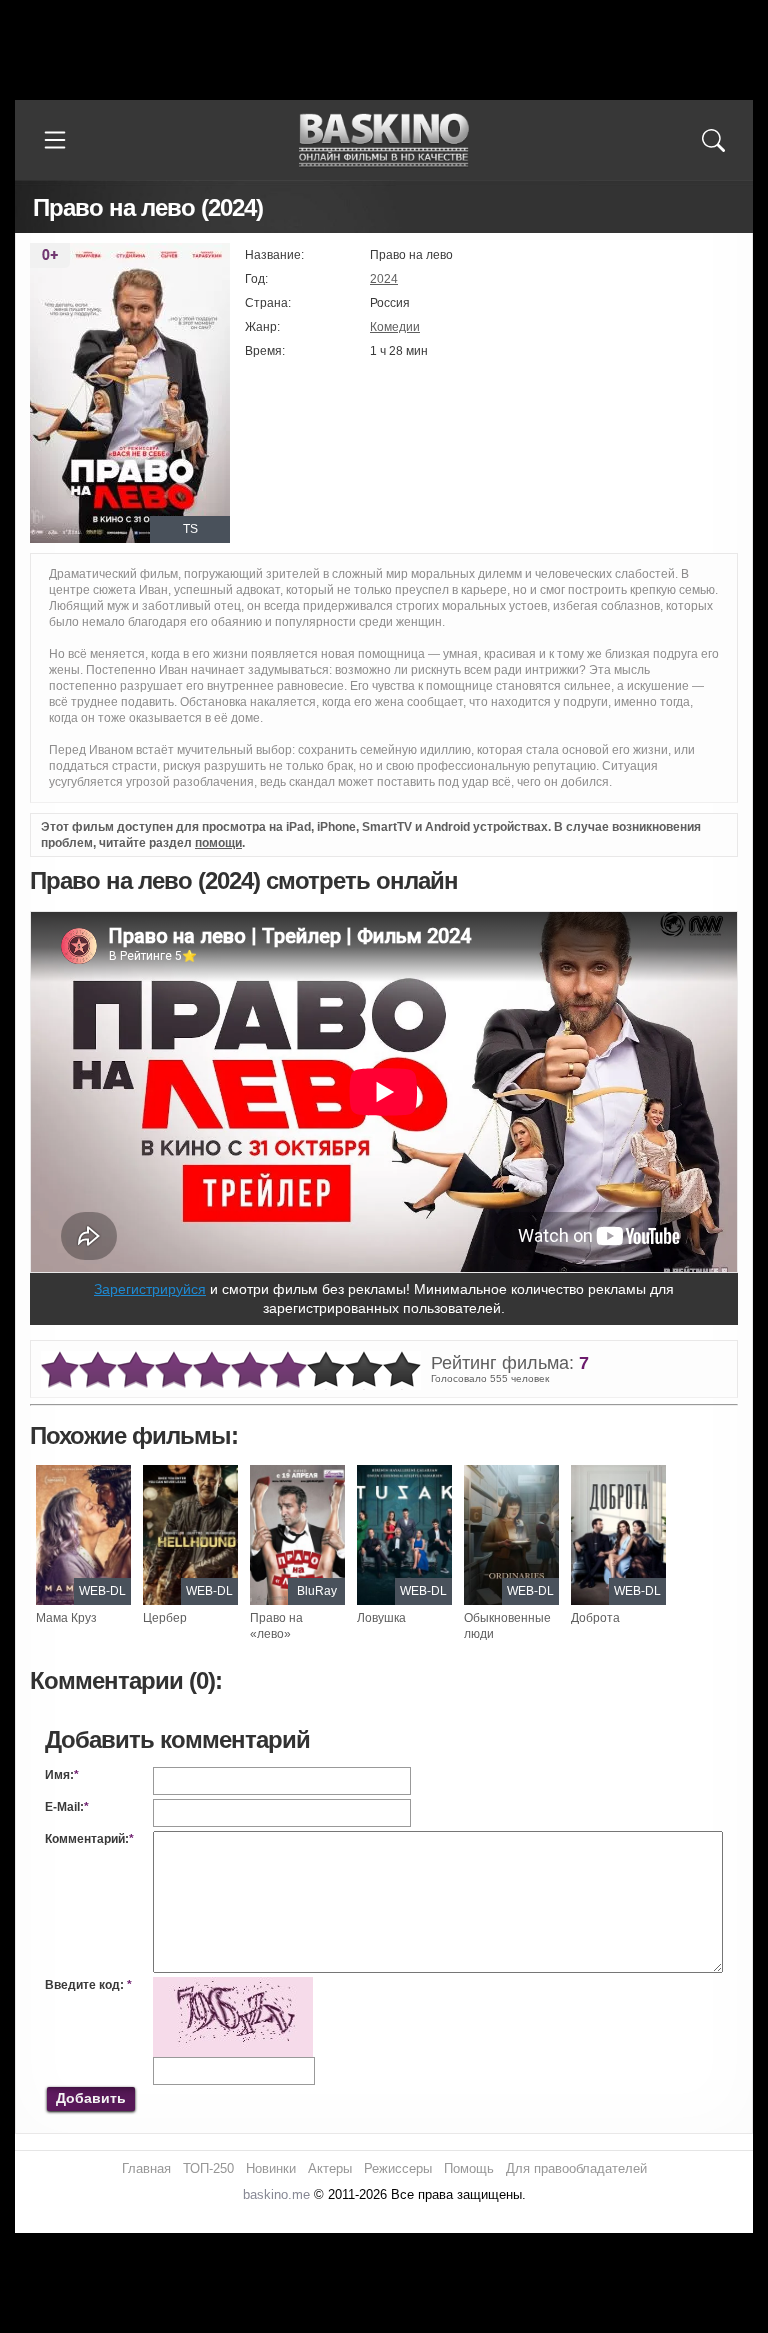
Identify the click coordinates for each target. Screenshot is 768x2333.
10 (402, 1370)
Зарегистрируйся (150, 1289)
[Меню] (55, 140)
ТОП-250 (208, 2168)
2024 (384, 279)
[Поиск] (713, 140)
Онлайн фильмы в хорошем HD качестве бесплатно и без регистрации (384, 140)
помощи (218, 843)
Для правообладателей (576, 2168)
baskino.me (276, 2194)
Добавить (91, 2098)
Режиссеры (398, 2168)
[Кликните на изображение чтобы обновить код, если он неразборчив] (233, 1985)
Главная (146, 2168)
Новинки (271, 2168)
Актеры (330, 2168)
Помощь (469, 2168)
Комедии (395, 327)
